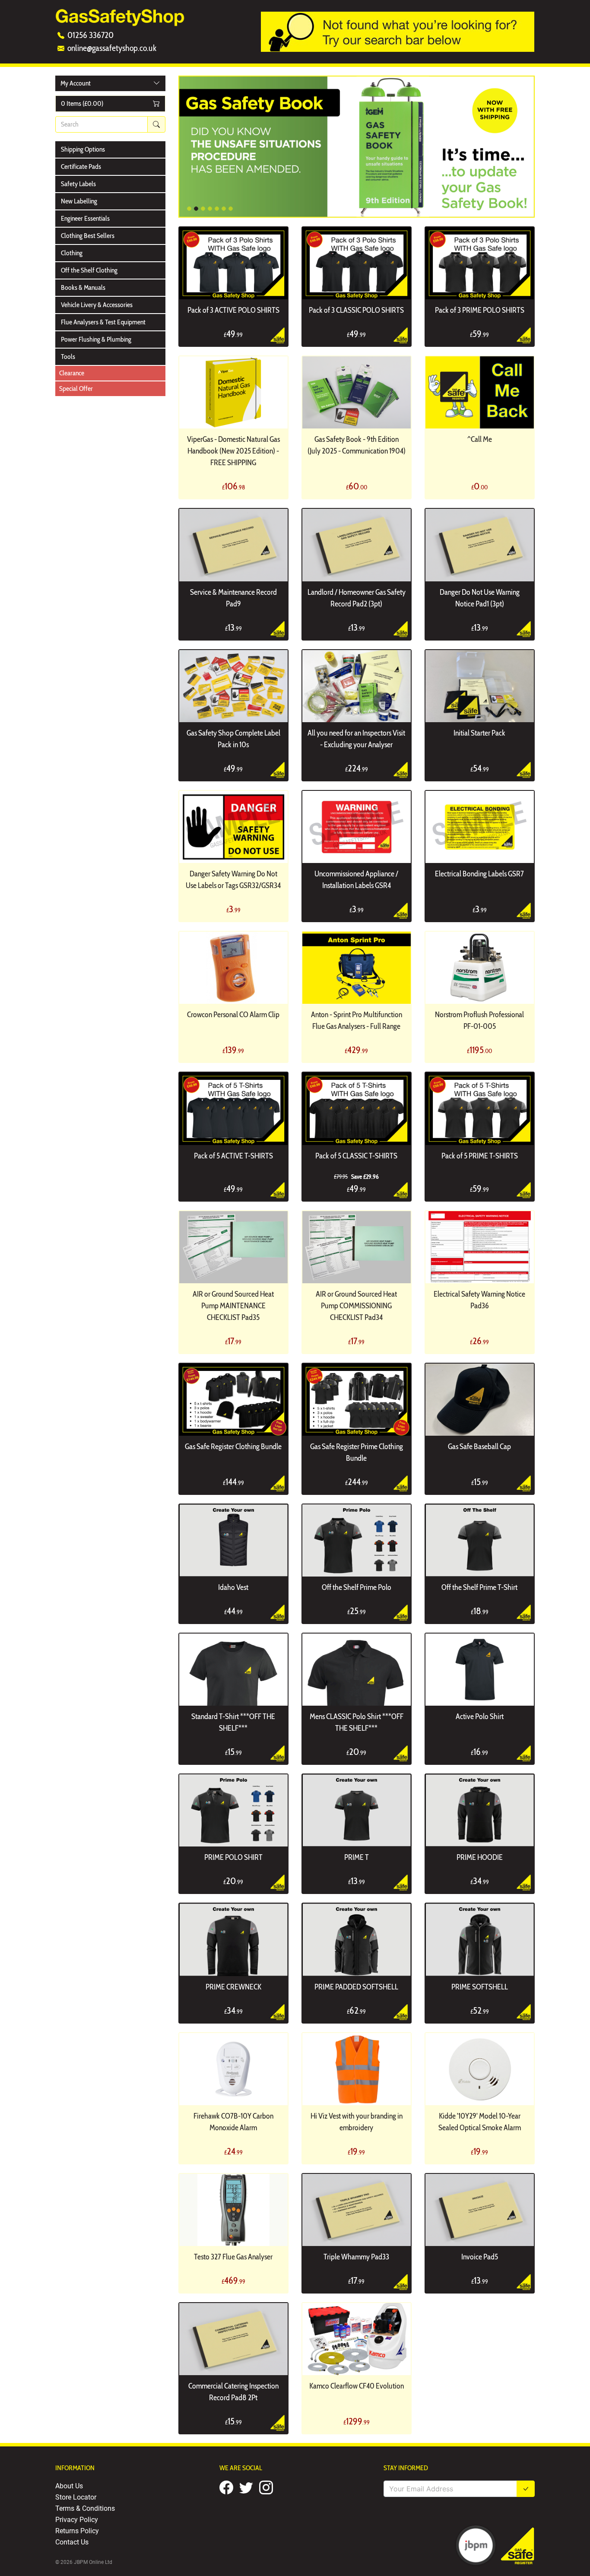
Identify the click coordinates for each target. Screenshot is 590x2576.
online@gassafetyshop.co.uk (112, 48)
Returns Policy (77, 2530)
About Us (69, 2486)
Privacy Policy (77, 2519)
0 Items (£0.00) (82, 103)
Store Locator (76, 2497)
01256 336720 (90, 35)
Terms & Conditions (85, 2508)
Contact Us (72, 2542)
